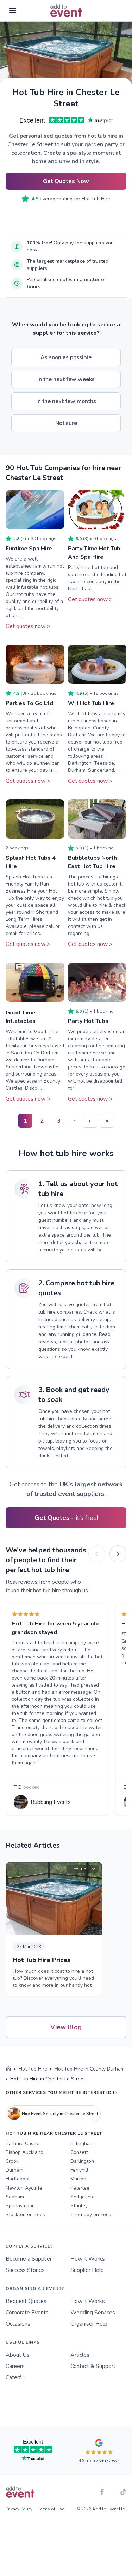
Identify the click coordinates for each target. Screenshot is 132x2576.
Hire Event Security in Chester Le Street (60, 2114)
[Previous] (97, 1554)
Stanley (79, 2206)
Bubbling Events (51, 1802)
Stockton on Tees (25, 2214)
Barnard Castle (23, 2143)
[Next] (118, 1554)
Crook (12, 2161)
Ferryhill (79, 2170)
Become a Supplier (29, 2259)
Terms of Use (51, 2509)
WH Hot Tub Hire (91, 703)
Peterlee (80, 2188)
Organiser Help (89, 2324)
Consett (79, 2152)
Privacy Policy (19, 2509)
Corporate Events (27, 2313)
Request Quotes (26, 2301)
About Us (18, 2355)
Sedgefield (83, 2197)
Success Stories (25, 2270)
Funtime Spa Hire (29, 549)
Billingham (82, 2143)
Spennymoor (20, 2206)
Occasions (18, 2324)
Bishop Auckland (24, 2152)
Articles (80, 2355)
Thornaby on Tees (91, 2214)
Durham (14, 2170)
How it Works (88, 2259)
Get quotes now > (28, 626)
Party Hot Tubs (88, 1021)
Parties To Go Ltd (29, 703)
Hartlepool (18, 2179)
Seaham (15, 2197)
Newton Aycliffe (24, 2188)
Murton (78, 2179)
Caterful (15, 2377)
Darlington (82, 2161)
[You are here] (8, 2069)
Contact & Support (93, 2366)
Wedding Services (93, 2313)
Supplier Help (87, 2270)
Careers (15, 2366)
